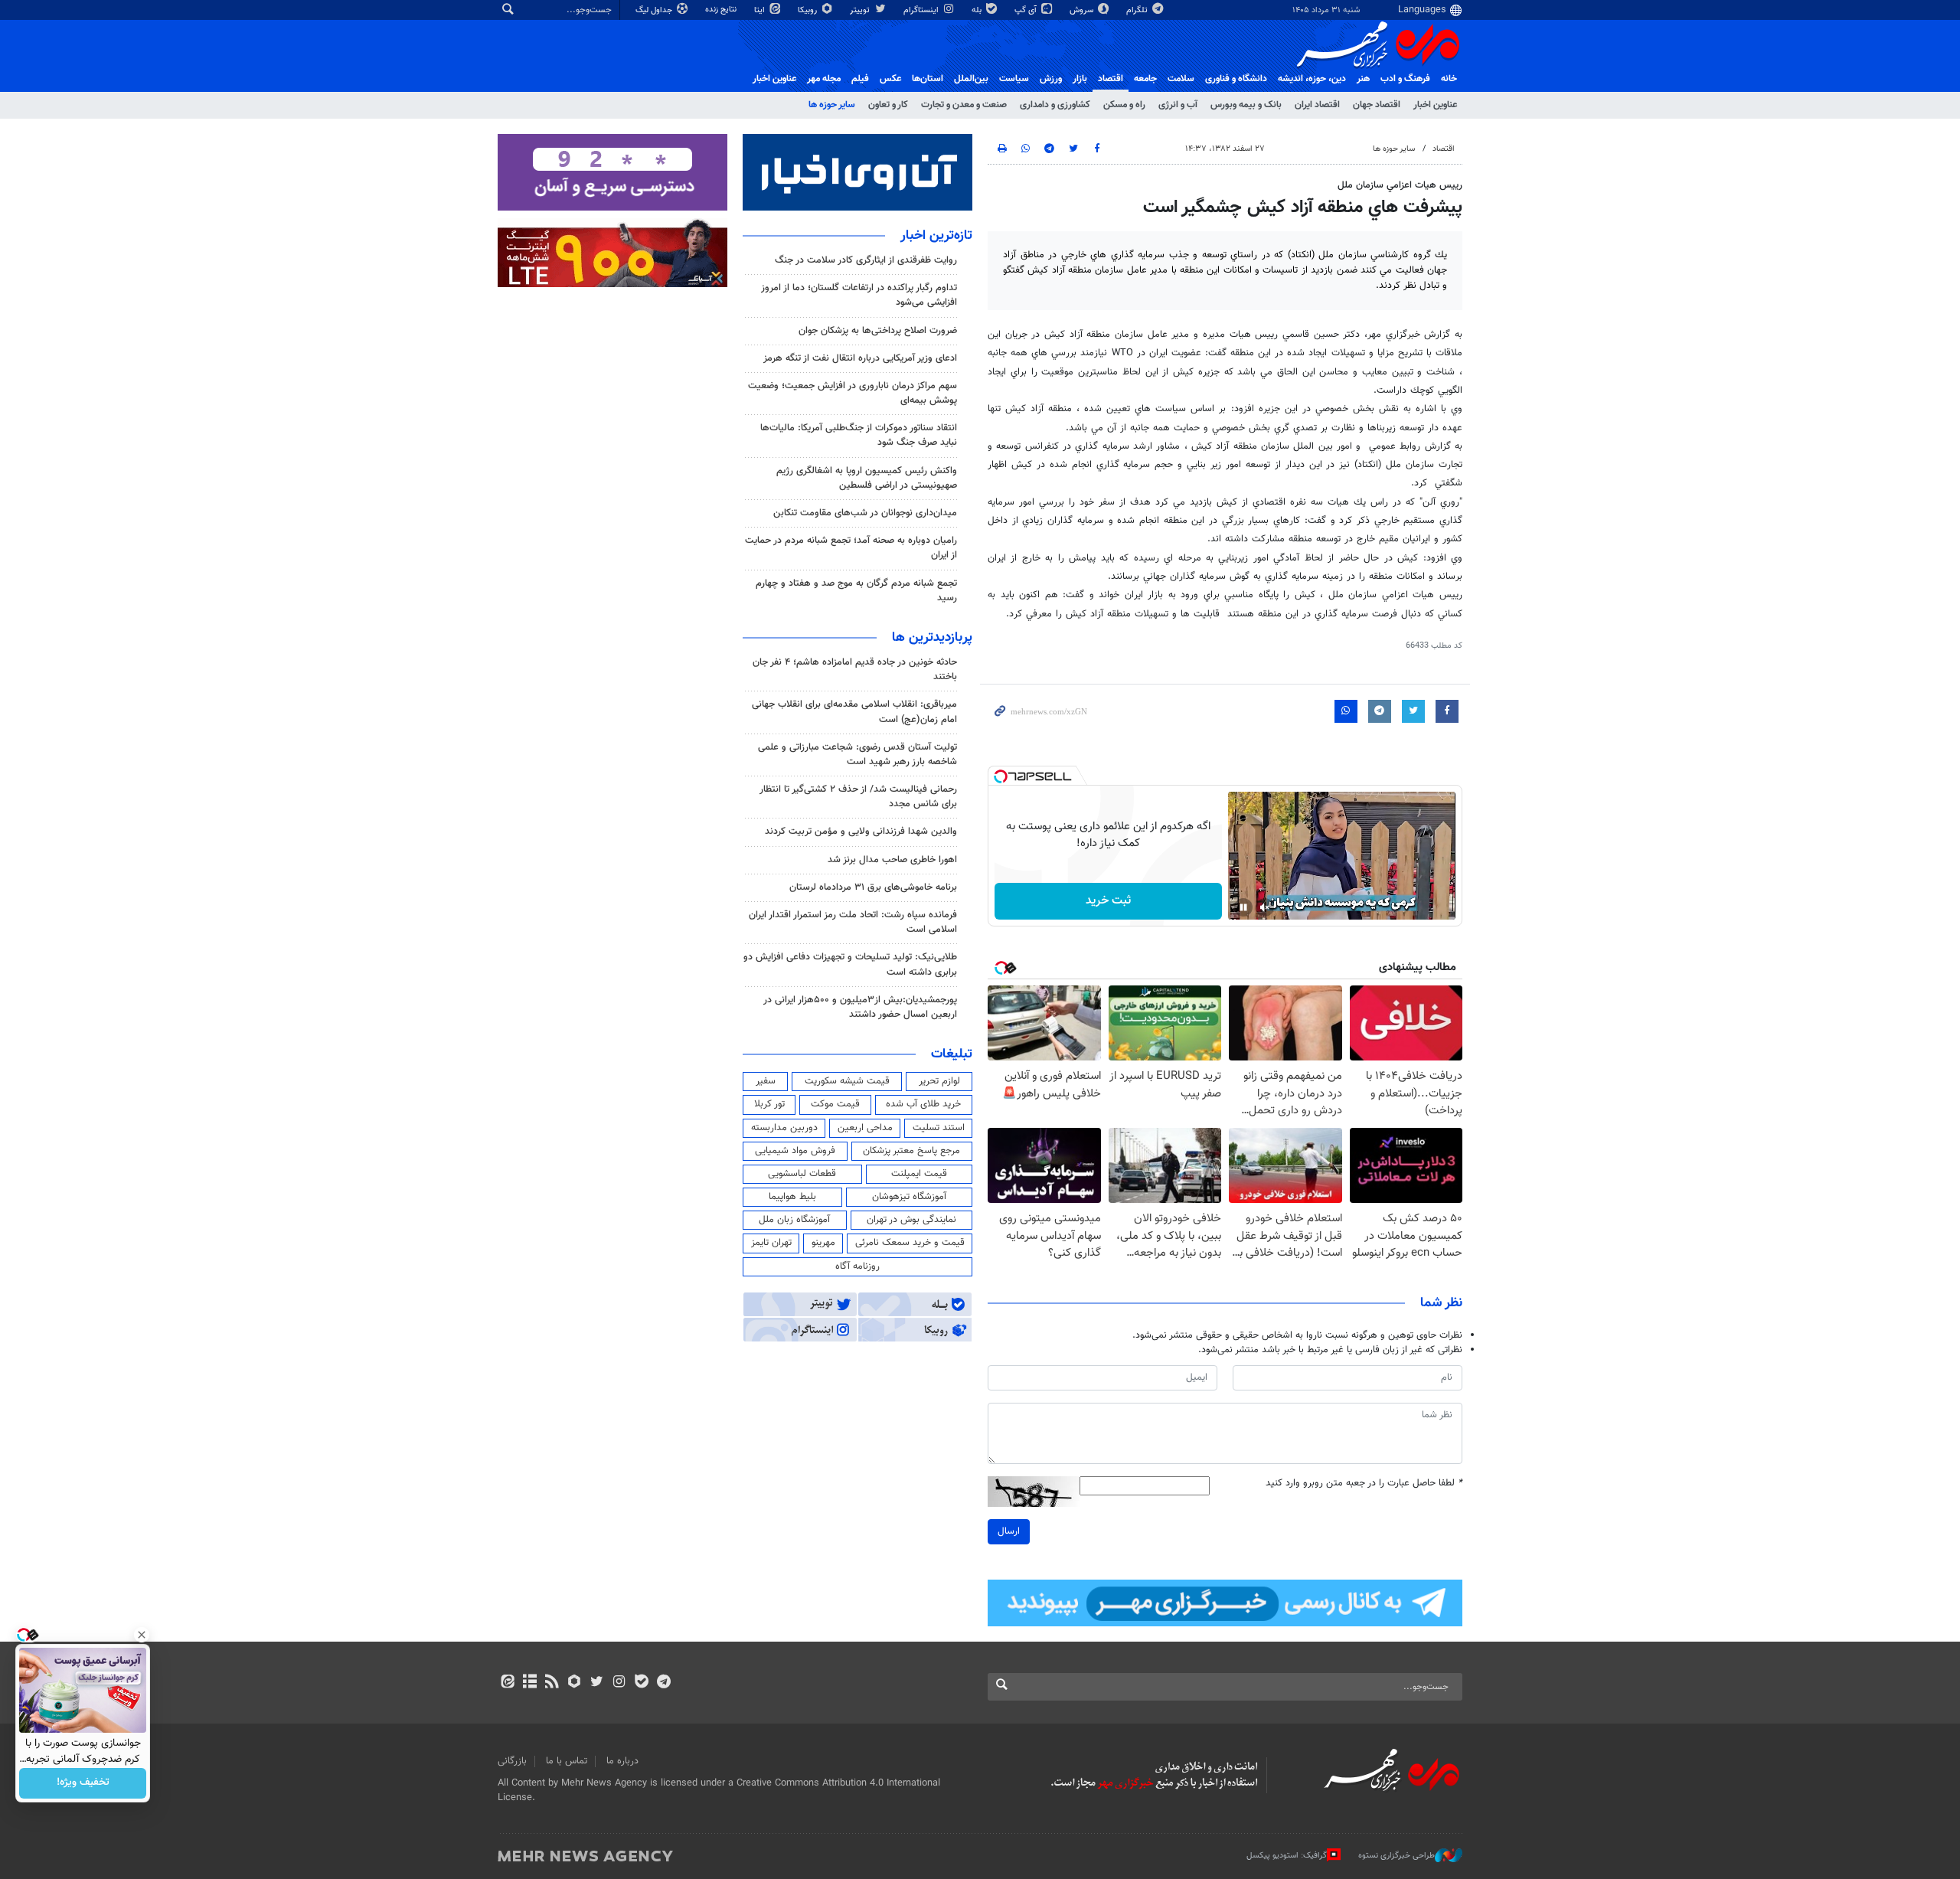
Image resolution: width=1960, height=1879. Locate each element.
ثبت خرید (1108, 901)
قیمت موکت (835, 1104)
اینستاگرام (922, 10)
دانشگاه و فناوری (1236, 79)
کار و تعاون (888, 105)
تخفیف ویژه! (83, 1783)
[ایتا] (507, 1683)
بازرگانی (512, 1761)
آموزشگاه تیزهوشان (909, 1197)
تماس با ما (567, 1761)
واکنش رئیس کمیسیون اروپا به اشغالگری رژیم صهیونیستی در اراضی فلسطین (867, 478)
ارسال (1009, 1531)
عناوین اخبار (1435, 105)
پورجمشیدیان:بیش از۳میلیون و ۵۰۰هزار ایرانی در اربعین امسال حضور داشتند (860, 1007)
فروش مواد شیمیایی (795, 1151)
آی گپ (1027, 10)
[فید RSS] (552, 1683)
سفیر (766, 1081)
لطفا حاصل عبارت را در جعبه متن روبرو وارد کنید (1364, 1484)
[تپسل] (1001, 776)
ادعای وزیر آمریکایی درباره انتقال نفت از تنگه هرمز (860, 358)
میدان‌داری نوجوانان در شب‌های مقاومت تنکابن (865, 513)
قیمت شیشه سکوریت (847, 1081)
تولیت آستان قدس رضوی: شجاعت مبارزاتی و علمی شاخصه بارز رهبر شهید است (857, 755)
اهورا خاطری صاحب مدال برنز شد (892, 860)
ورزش (1051, 79)
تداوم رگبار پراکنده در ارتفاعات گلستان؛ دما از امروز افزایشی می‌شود (859, 295)
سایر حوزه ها (832, 105)
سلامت (1181, 79)
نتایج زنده (722, 10)
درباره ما (622, 1761)
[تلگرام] (663, 1683)
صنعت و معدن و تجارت (964, 105)
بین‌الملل (971, 79)
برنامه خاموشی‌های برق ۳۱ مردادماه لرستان (873, 887)
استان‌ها (928, 79)
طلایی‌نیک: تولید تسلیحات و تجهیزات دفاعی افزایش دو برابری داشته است (850, 964)
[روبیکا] (575, 1683)
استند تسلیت (939, 1128)
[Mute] (1265, 907)
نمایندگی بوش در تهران (911, 1220)
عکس (890, 79)
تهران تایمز (771, 1243)
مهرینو (823, 1243)
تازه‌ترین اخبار (936, 236)
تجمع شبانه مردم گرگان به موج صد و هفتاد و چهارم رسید (856, 591)
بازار (1080, 79)
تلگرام (1138, 10)
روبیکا (808, 10)
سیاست (1014, 79)
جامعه (1145, 79)
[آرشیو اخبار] (529, 1683)
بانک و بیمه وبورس (1246, 105)
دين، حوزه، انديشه (1312, 79)
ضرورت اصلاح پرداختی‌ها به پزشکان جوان (878, 331)
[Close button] (142, 1635)
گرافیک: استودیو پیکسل (1287, 1856)
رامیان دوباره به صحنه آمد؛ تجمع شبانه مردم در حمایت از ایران (851, 548)
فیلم (860, 79)
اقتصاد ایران (1317, 105)
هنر (1363, 79)
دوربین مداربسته (784, 1128)
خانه (1449, 79)
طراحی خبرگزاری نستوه (1396, 1856)
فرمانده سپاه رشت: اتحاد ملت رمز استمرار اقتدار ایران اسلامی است (853, 922)
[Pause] (1243, 907)
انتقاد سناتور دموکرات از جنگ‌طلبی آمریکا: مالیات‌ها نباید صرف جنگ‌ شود (859, 435)
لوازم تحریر (939, 1081)
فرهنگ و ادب (1405, 79)
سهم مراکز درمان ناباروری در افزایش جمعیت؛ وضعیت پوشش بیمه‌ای (853, 393)
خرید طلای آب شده (923, 1104)
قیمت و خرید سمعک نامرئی (910, 1243)
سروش (1083, 10)
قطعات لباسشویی (802, 1174)
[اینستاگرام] (619, 1683)
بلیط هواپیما (792, 1197)
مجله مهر (824, 79)
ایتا (761, 10)
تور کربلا (769, 1104)
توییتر (861, 10)
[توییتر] (597, 1683)
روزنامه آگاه (857, 1266)
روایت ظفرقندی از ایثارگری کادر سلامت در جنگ (866, 260)
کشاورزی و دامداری (1055, 105)
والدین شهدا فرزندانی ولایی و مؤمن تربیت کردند (861, 832)
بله (978, 10)
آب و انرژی (1178, 105)
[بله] (641, 1683)
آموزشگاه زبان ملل (794, 1220)
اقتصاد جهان (1377, 105)
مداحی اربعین (865, 1128)
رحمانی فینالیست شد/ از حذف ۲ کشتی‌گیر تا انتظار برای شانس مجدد (858, 797)
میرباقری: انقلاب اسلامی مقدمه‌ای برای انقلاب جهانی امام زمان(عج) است (854, 712)
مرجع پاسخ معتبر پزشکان (911, 1151)
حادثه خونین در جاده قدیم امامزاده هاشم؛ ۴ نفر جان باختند (855, 670)
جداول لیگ (655, 10)
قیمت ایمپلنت (919, 1174)
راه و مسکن (1124, 105)
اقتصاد (1111, 79)
